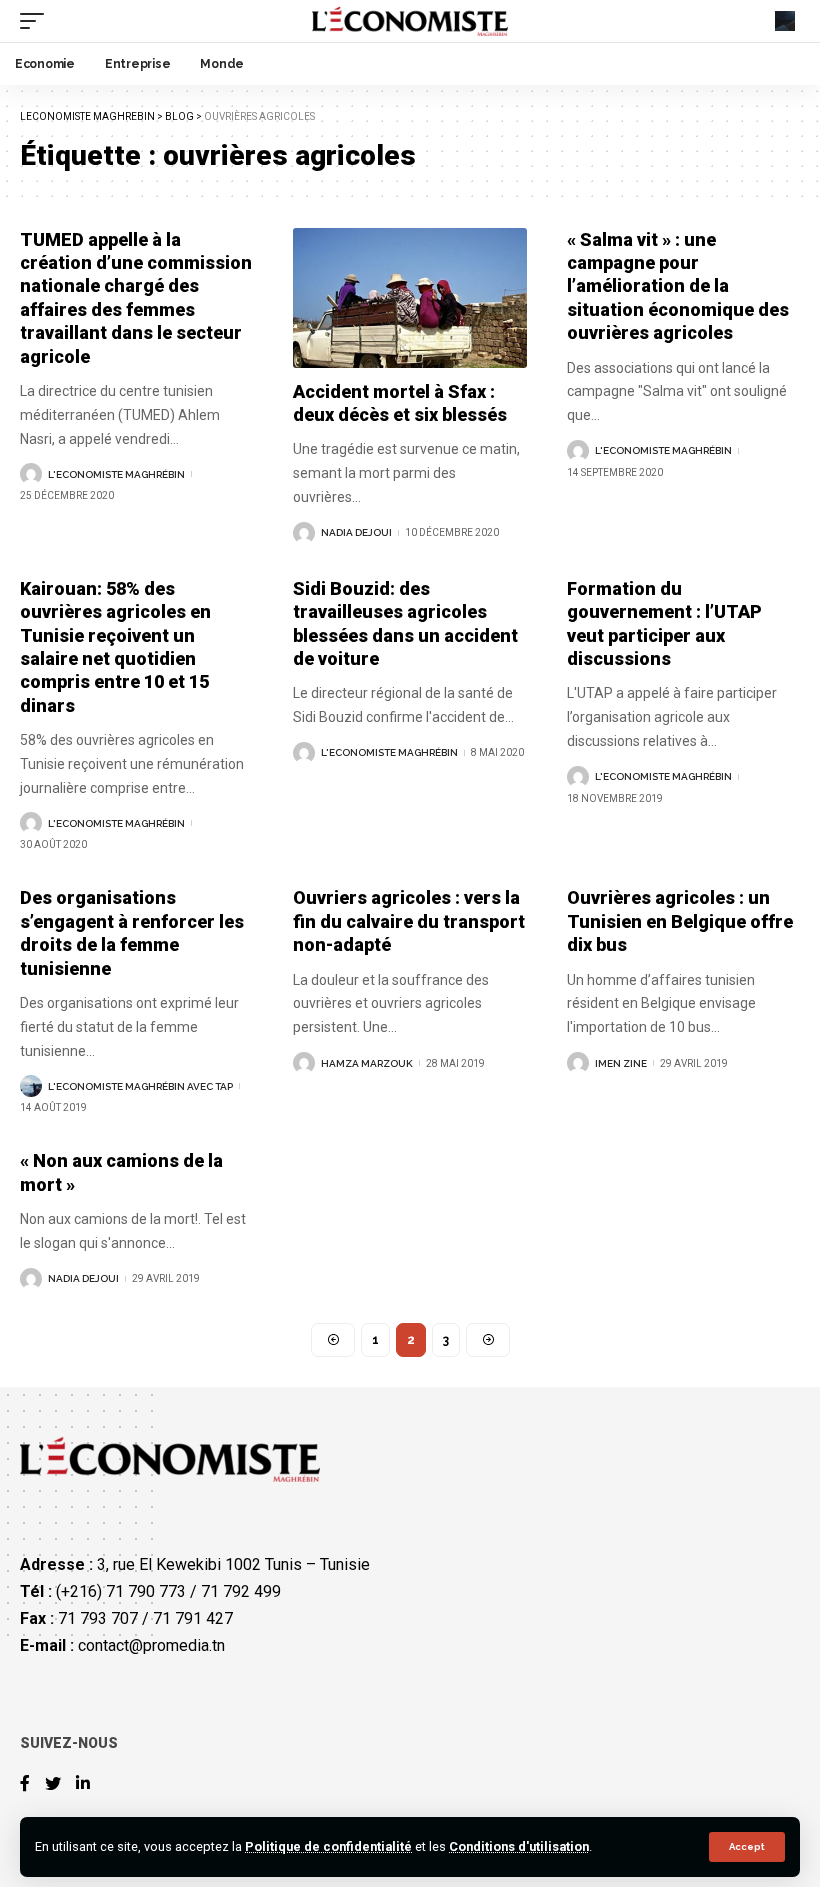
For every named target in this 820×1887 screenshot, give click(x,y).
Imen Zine (621, 1063)
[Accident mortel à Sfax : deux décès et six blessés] (409, 298)
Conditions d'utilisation (519, 1846)
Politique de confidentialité (328, 1846)
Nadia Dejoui (356, 532)
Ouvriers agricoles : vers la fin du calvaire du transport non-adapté (409, 921)
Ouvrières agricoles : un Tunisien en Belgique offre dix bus (680, 921)
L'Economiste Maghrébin (116, 474)
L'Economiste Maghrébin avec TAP (140, 1086)
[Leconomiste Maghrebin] (410, 21)
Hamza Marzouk (367, 1063)
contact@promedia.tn (151, 1645)
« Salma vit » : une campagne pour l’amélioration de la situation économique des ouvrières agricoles (678, 286)
